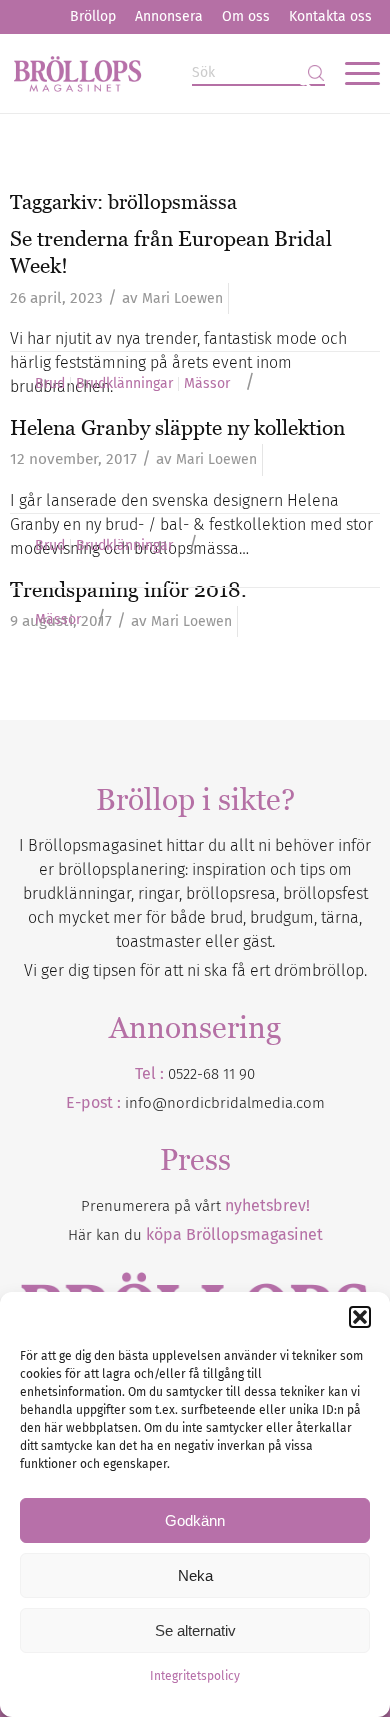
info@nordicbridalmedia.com (225, 1103)
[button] (360, 1317)
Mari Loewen (182, 298)
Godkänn (195, 1520)
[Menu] (352, 73)
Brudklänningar (124, 384)
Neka (195, 1575)
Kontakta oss (330, 16)
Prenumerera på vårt (195, 1206)
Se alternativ (195, 1630)
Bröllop (93, 16)
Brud (50, 384)
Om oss (246, 16)
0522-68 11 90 (211, 1074)
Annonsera (169, 16)
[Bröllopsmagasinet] (158, 73)
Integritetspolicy (195, 1676)
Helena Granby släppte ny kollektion (177, 427)
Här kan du (195, 1235)
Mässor (207, 384)
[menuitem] (93, 17)
